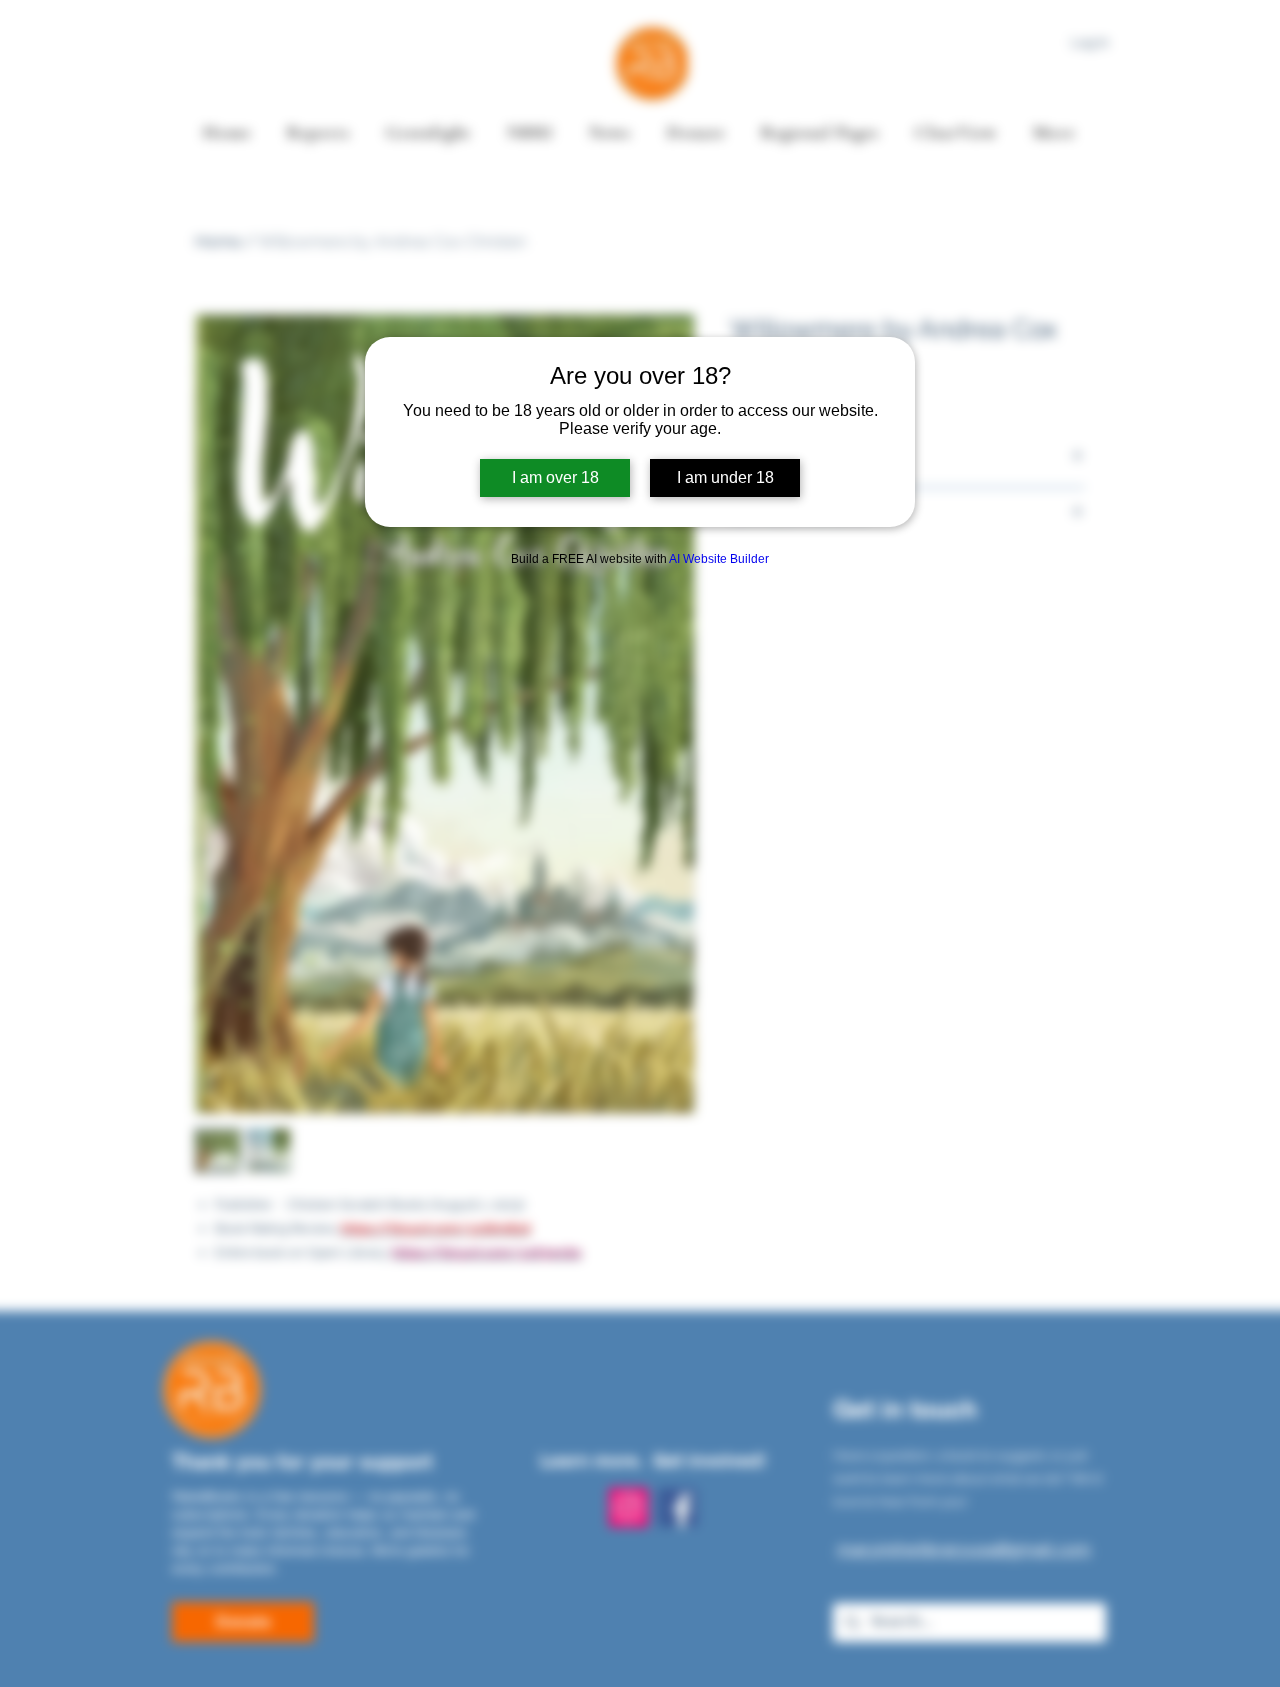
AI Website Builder (719, 559)
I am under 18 (725, 477)
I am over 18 (555, 477)
